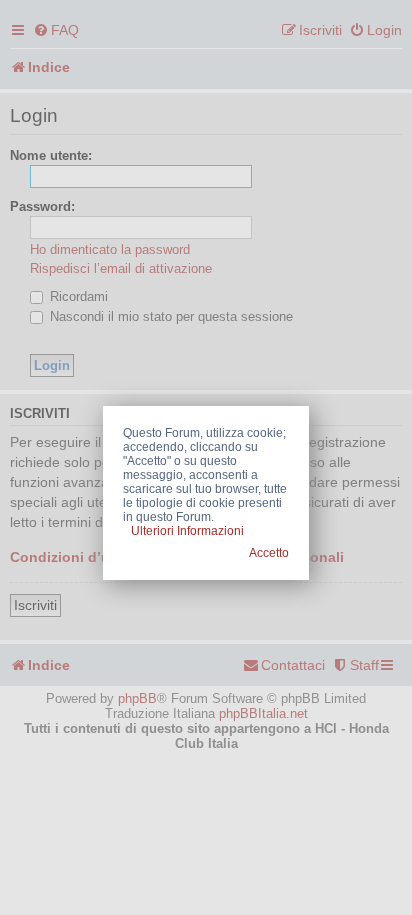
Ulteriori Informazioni (187, 531)
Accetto (269, 553)
